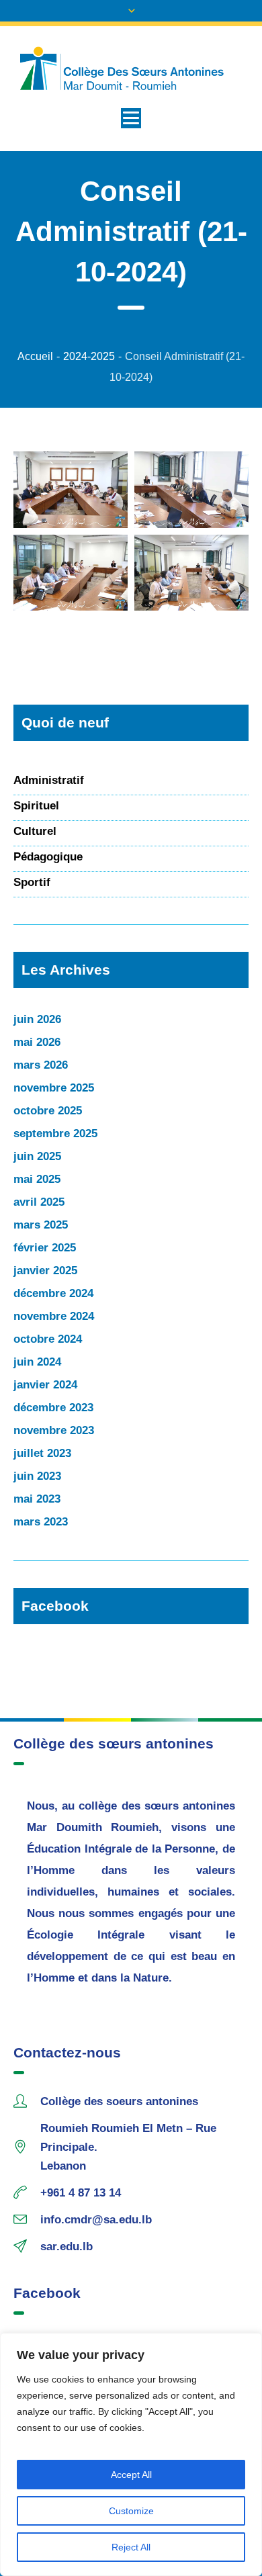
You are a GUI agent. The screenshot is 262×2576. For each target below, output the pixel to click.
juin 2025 (37, 1156)
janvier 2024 (45, 1385)
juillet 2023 (42, 1453)
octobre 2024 (48, 1339)
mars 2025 (41, 1225)
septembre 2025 (55, 1134)
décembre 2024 (53, 1293)
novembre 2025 (54, 1088)
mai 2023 (37, 1499)
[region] (131, 2454)
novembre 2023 (54, 1430)
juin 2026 (37, 1019)
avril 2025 (39, 1202)
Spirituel (36, 806)
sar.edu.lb (67, 2247)
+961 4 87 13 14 (81, 2193)
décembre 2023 (53, 1408)
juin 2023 (37, 1476)
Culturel (35, 831)
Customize (131, 2511)
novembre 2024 (54, 1316)
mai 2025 (37, 1179)
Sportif (32, 882)
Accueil (35, 356)
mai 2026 (37, 1042)
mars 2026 (41, 1065)
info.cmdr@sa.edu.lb (96, 2220)
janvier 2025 (45, 1271)
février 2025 (45, 1248)
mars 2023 (41, 1522)
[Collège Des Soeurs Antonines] (131, 69)
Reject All (131, 2547)
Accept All (131, 2475)
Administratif (49, 780)
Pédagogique (48, 857)
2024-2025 (89, 356)
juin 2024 (37, 1362)
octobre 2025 (48, 1111)
